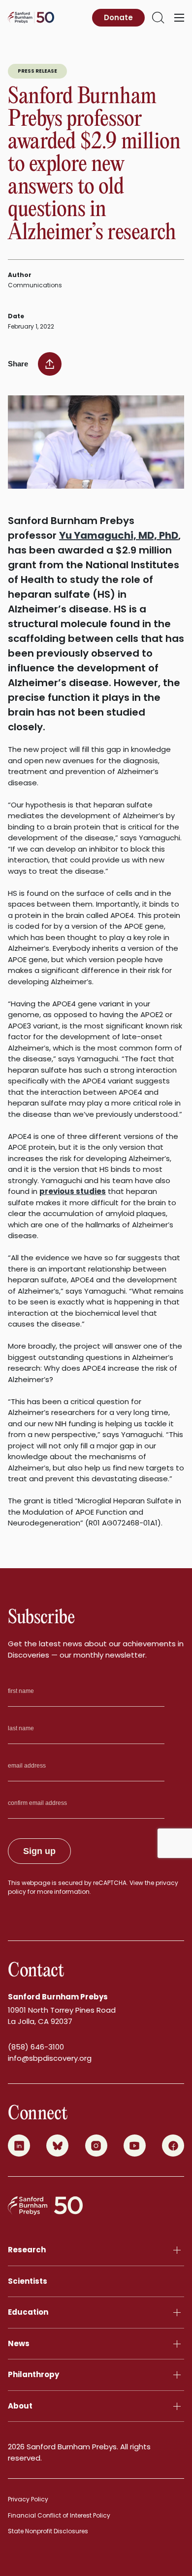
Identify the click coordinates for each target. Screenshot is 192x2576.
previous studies (73, 1191)
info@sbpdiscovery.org (50, 2058)
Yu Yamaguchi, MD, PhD (119, 535)
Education (28, 2312)
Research (27, 2250)
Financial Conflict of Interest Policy (59, 2515)
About (20, 2406)
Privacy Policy (28, 2499)
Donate (118, 17)
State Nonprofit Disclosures (48, 2531)
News (19, 2343)
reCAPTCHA (110, 1883)
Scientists (28, 2281)
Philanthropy (33, 2374)
